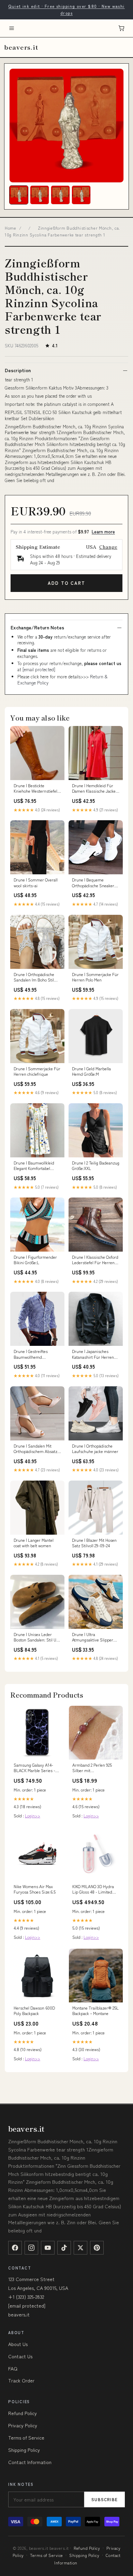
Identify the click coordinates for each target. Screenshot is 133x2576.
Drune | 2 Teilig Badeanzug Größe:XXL (96, 1166)
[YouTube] (48, 2248)
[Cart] (121, 28)
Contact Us (20, 2356)
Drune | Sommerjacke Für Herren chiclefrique (37, 1071)
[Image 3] (60, 195)
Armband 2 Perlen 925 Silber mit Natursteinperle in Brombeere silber (92, 1768)
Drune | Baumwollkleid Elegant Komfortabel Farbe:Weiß (34, 1166)
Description (18, 370)
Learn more (103, 532)
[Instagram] (31, 2248)
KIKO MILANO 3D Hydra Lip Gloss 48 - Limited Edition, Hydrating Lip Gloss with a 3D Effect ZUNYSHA (93, 1889)
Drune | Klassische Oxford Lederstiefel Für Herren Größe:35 (95, 1260)
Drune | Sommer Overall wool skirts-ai (36, 882)
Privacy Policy (23, 2425)
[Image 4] (81, 195)
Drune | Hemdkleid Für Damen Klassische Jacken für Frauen (95, 789)
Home (11, 228)
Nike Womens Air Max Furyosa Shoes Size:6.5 (35, 1889)
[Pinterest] (97, 2248)
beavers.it (21, 47)
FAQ (13, 2368)
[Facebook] (15, 2248)
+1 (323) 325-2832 (26, 2297)
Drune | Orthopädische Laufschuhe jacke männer (95, 1449)
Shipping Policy (24, 2450)
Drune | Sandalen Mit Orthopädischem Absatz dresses (35, 1449)
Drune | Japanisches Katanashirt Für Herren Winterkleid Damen (93, 1354)
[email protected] (39, 669)
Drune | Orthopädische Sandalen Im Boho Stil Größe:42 (34, 977)
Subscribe (105, 2499)
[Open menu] (12, 28)
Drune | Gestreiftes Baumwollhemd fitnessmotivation (31, 1354)
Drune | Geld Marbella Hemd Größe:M (91, 1071)
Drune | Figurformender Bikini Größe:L (35, 1260)
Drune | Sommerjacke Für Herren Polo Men (95, 977)
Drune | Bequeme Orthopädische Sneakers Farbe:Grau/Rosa (94, 883)
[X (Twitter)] (80, 2248)
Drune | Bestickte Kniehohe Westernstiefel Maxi (35, 789)
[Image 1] (19, 195)
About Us (18, 2344)
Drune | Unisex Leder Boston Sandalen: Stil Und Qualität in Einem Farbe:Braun (37, 1637)
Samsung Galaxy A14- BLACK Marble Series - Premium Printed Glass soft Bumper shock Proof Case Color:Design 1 (36, 1768)
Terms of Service (26, 2438)
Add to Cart (66, 583)
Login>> (33, 1815)
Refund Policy (23, 2413)
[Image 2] (40, 195)
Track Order (21, 2380)
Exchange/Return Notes (37, 627)
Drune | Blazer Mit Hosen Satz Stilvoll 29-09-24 (94, 1543)
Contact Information (30, 2462)
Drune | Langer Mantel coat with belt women (34, 1543)
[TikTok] (64, 2248)
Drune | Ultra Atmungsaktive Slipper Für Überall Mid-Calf (93, 1637)
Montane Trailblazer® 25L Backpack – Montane (95, 2011)
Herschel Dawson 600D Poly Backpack (34, 2011)
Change (108, 547)
